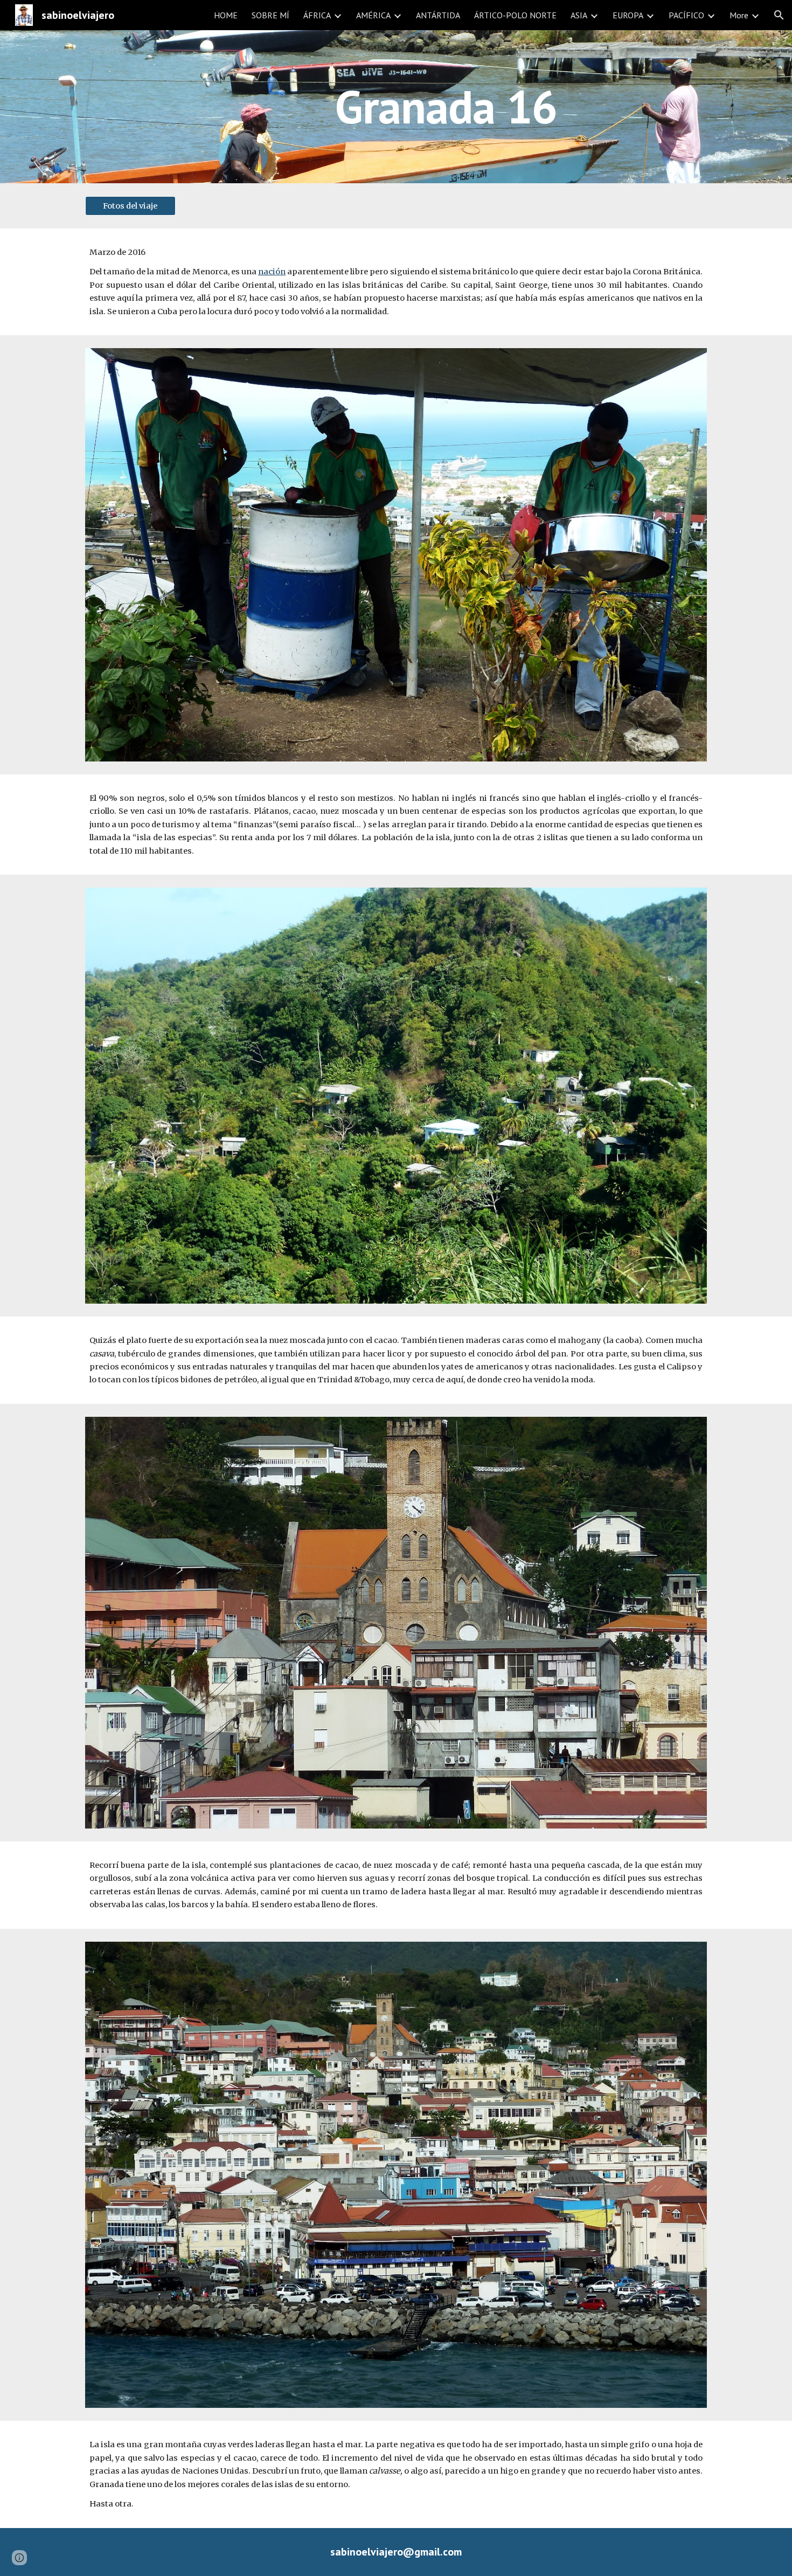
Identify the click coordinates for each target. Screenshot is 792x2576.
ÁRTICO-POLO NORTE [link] (515, 15)
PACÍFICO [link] (686, 15)
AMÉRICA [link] (373, 15)
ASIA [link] (579, 15)
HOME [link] (226, 15)
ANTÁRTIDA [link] (438, 15)
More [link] (739, 15)
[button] (779, 15)
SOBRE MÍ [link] (270, 15)
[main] (449, 106)
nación (272, 272)
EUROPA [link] (628, 15)
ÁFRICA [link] (317, 15)
